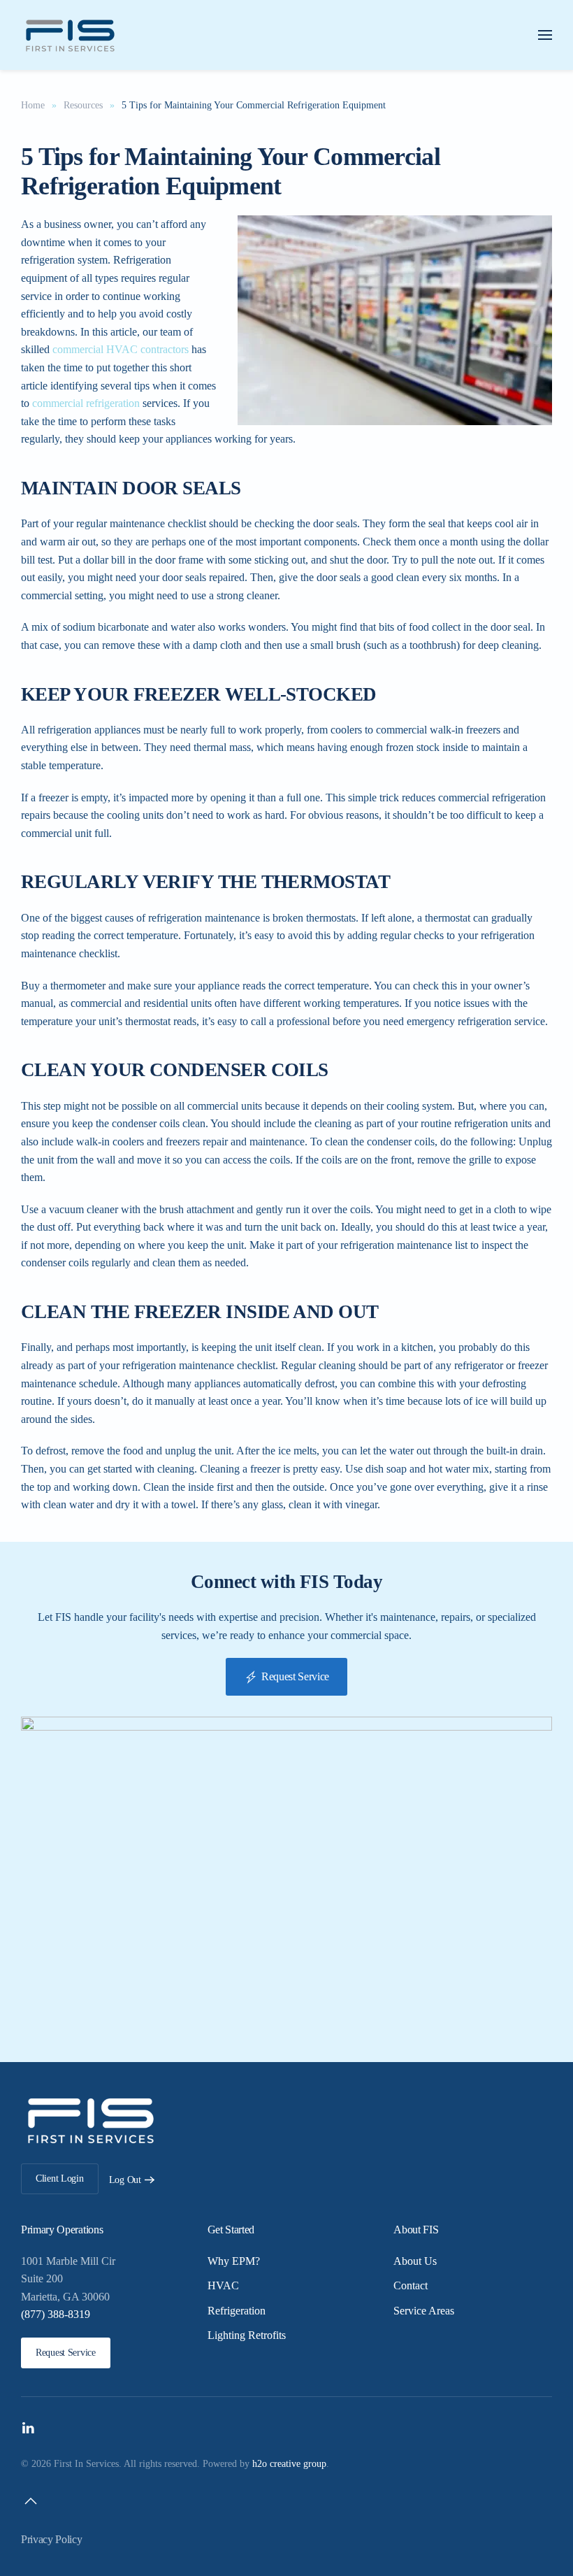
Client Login (60, 2178)
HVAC (223, 2285)
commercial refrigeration (86, 403)
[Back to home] (70, 35)
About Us (415, 2261)
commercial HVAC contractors (121, 349)
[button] (545, 35)
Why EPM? (234, 2261)
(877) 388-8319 (56, 2314)
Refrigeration (237, 2311)
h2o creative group (289, 2464)
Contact (411, 2285)
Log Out (125, 2180)
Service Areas (424, 2311)
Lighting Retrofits (247, 2335)
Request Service (295, 1676)
